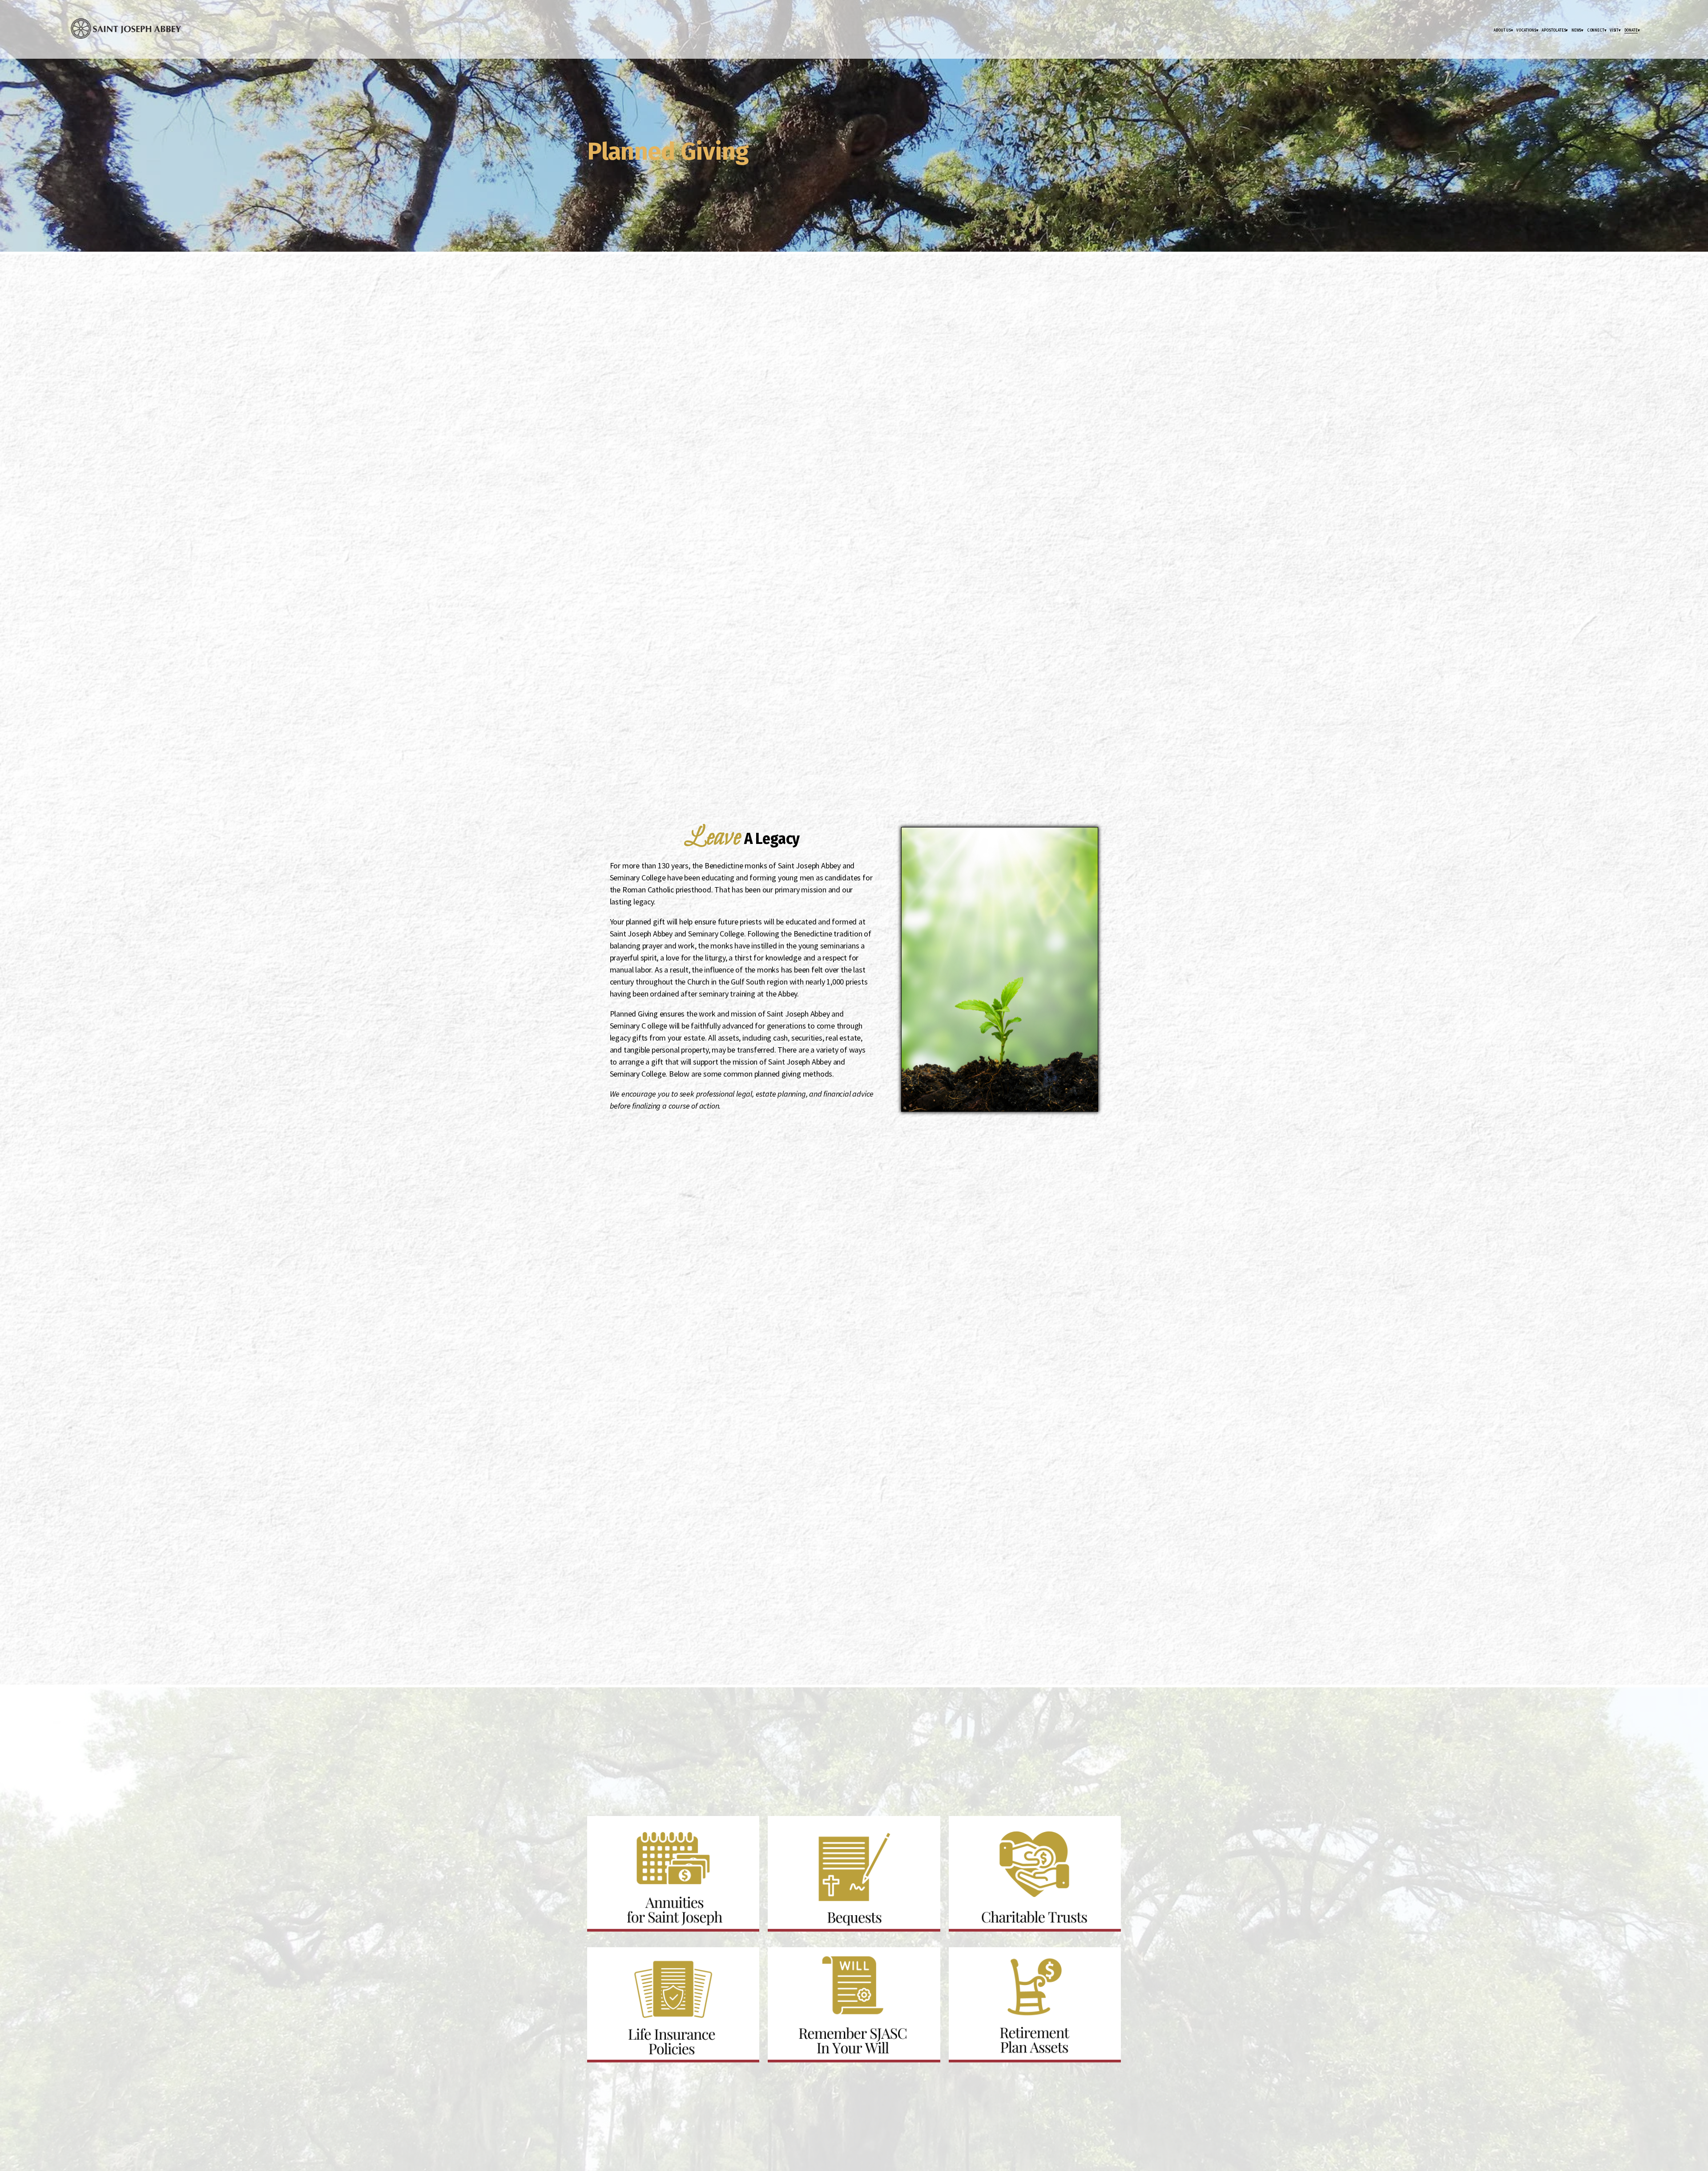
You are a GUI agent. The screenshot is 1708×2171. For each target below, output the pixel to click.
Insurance (606, 1959)
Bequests (786, 1828)
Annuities (606, 1828)
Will (782, 1959)
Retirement (968, 1959)
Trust (964, 1828)
